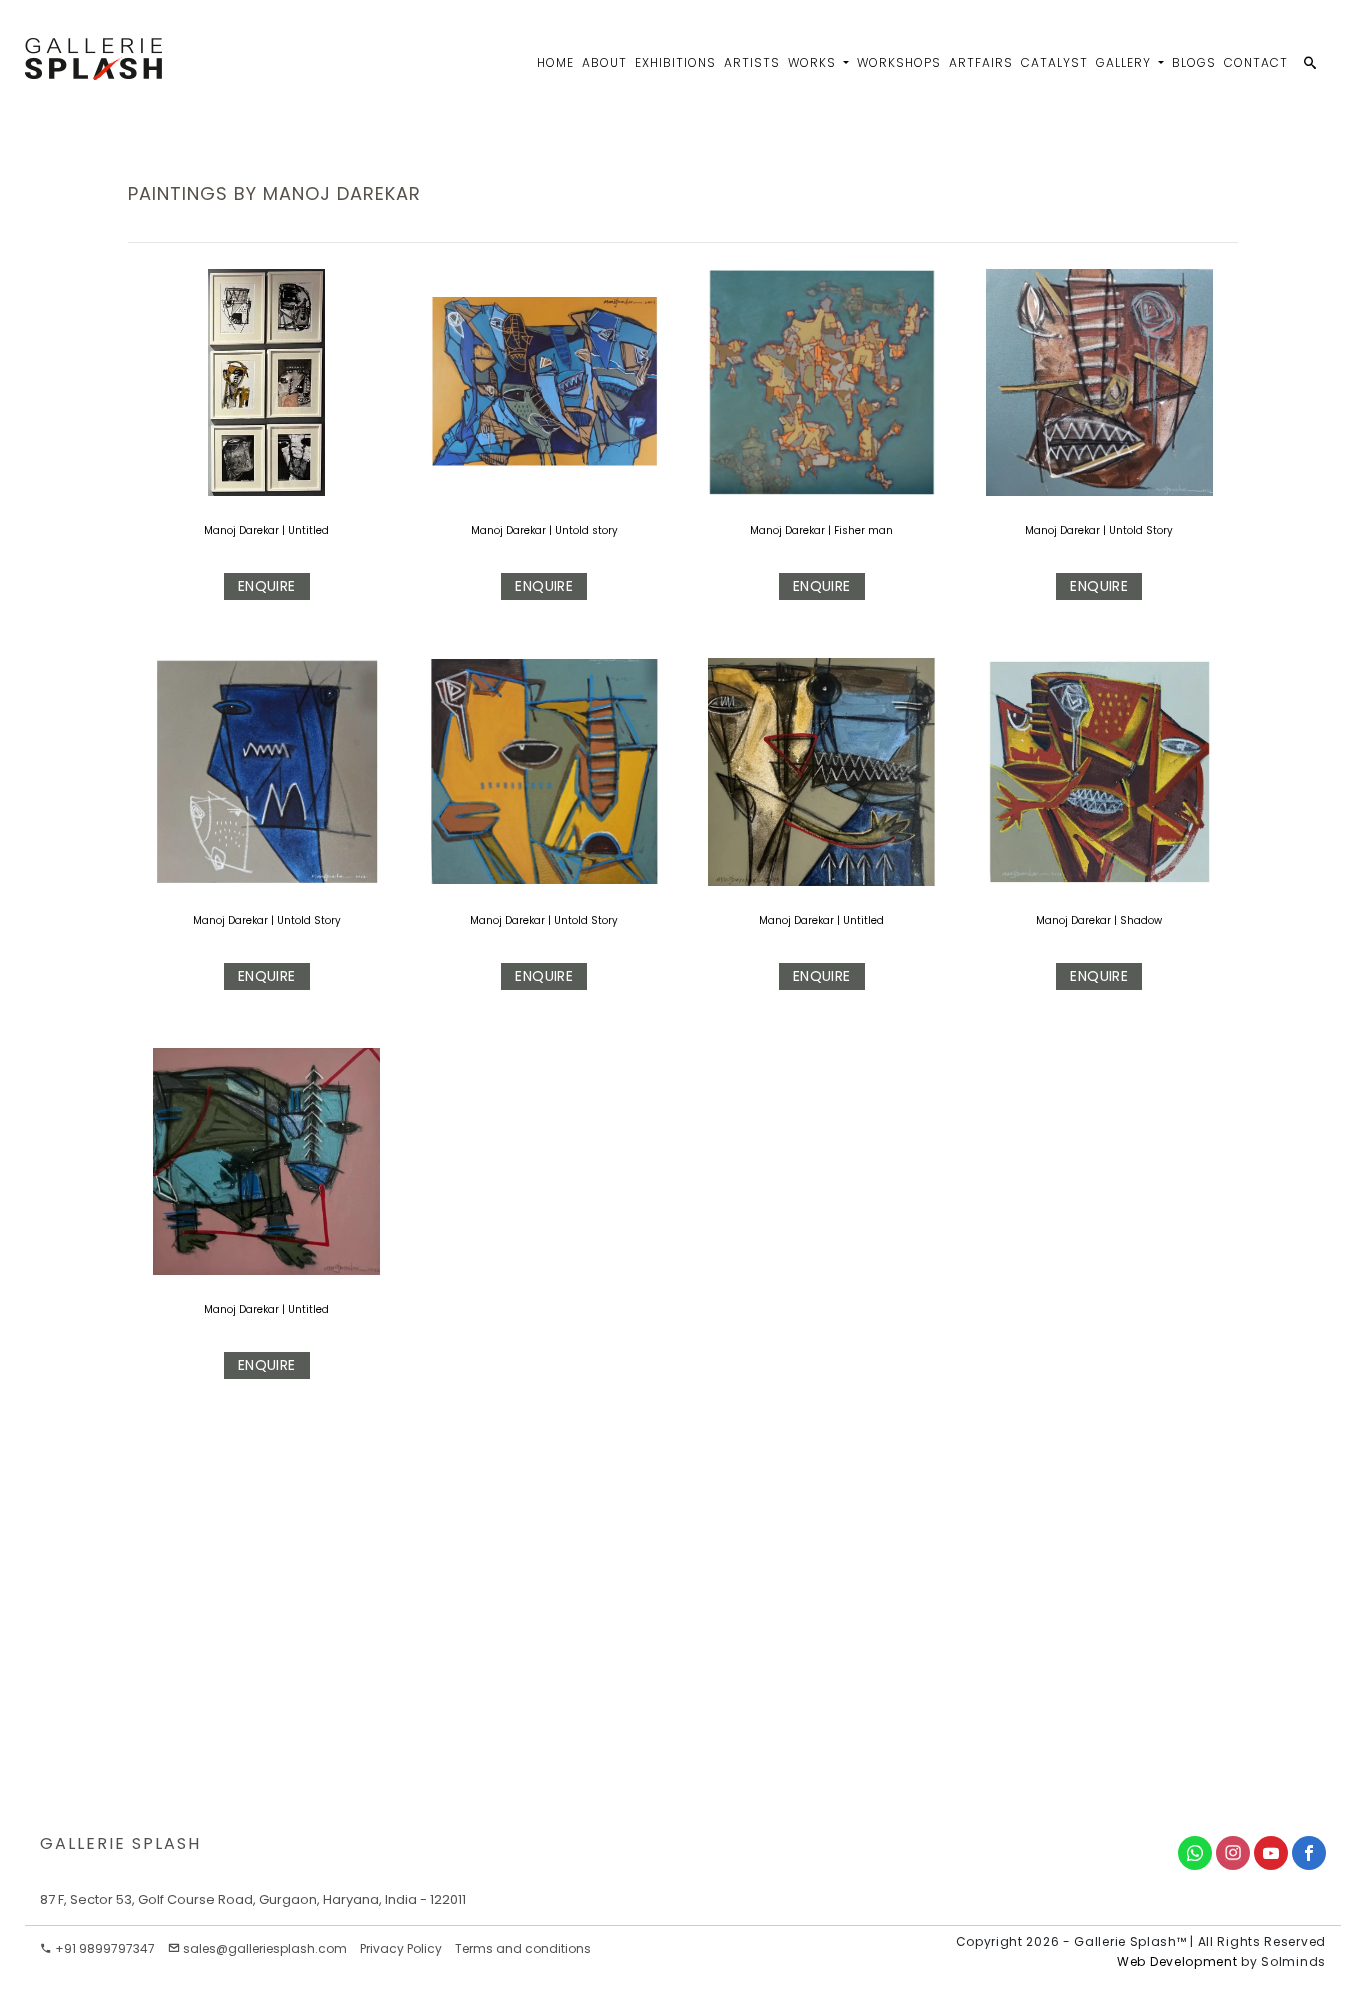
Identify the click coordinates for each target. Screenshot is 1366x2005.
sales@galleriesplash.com (265, 1948)
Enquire (267, 586)
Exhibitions (675, 62)
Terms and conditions (523, 1948)
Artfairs (981, 62)
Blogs (1194, 62)
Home (555, 62)
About (604, 62)
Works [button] (814, 62)
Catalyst (1054, 62)
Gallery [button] (1125, 62)
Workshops (899, 62)
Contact (1256, 62)
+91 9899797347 (103, 1948)
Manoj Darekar (243, 530)
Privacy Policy (401, 1948)
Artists (752, 62)
